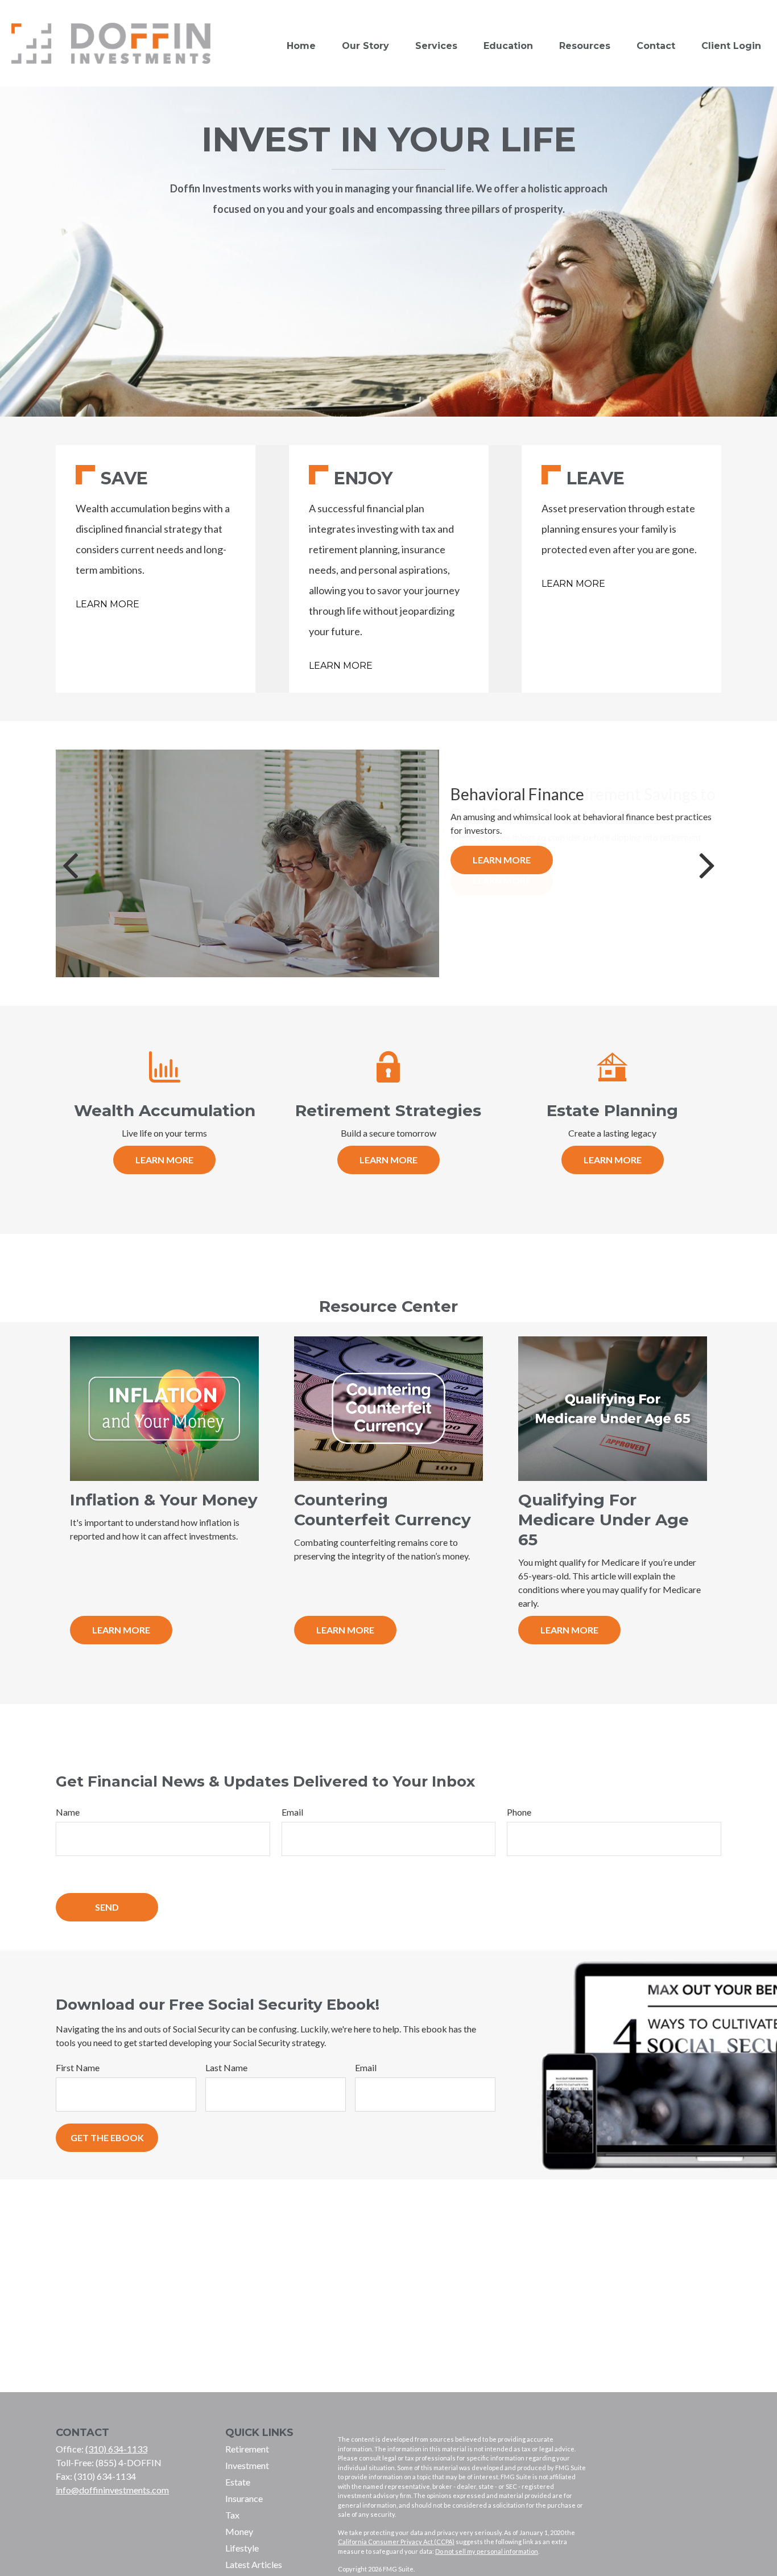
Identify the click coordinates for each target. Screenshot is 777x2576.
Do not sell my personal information (487, 2551)
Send (107, 1907)
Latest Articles (254, 2564)
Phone (519, 1812)
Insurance (244, 2498)
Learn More (108, 604)
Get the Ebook (107, 2137)
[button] (301, 46)
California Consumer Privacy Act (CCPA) (396, 2542)
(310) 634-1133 (116, 2449)
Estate (238, 2482)
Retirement (247, 2449)
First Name (78, 2067)
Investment (247, 2465)
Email (292, 1812)
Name (68, 1812)
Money (239, 2531)
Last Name (226, 2067)
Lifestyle (242, 2548)
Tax (232, 2515)
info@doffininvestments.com (112, 2490)
